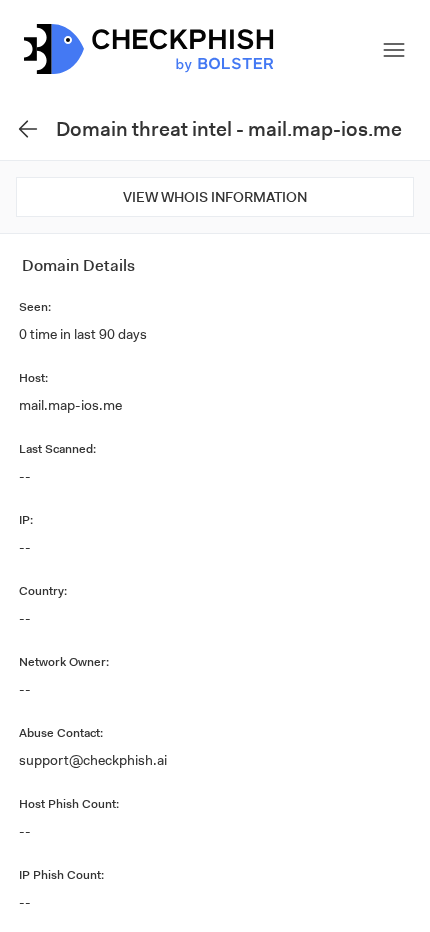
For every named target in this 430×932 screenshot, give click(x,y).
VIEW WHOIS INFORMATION (215, 197)
